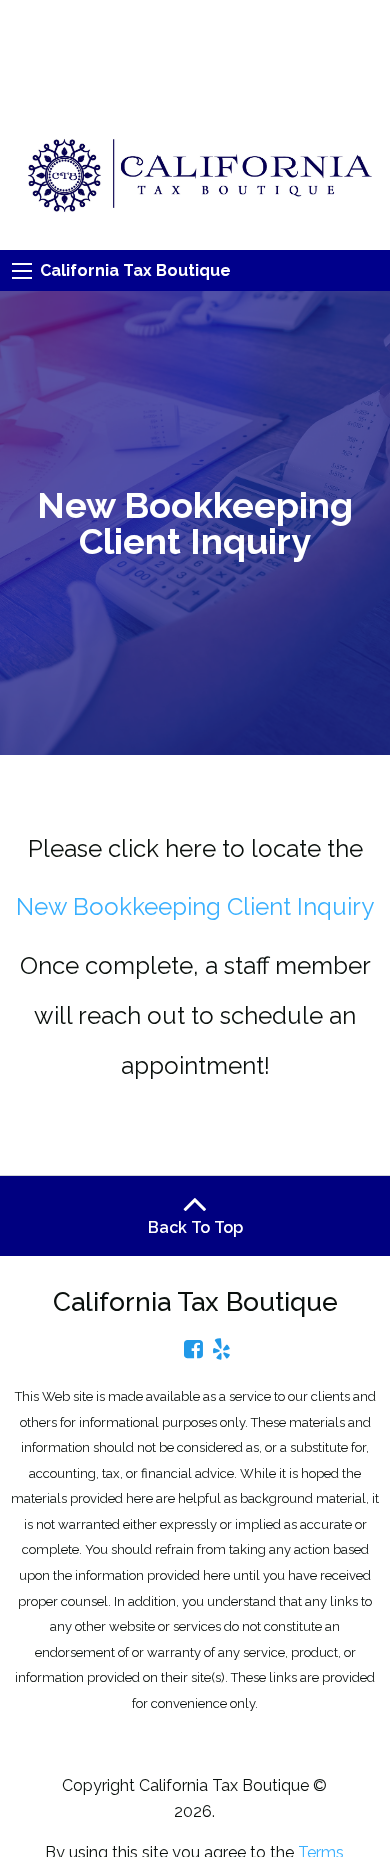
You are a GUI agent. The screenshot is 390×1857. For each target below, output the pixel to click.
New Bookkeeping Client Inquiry (195, 906)
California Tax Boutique (135, 270)
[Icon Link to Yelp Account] (221, 1349)
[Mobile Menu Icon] (22, 271)
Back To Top (195, 1227)
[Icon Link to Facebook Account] (193, 1349)
